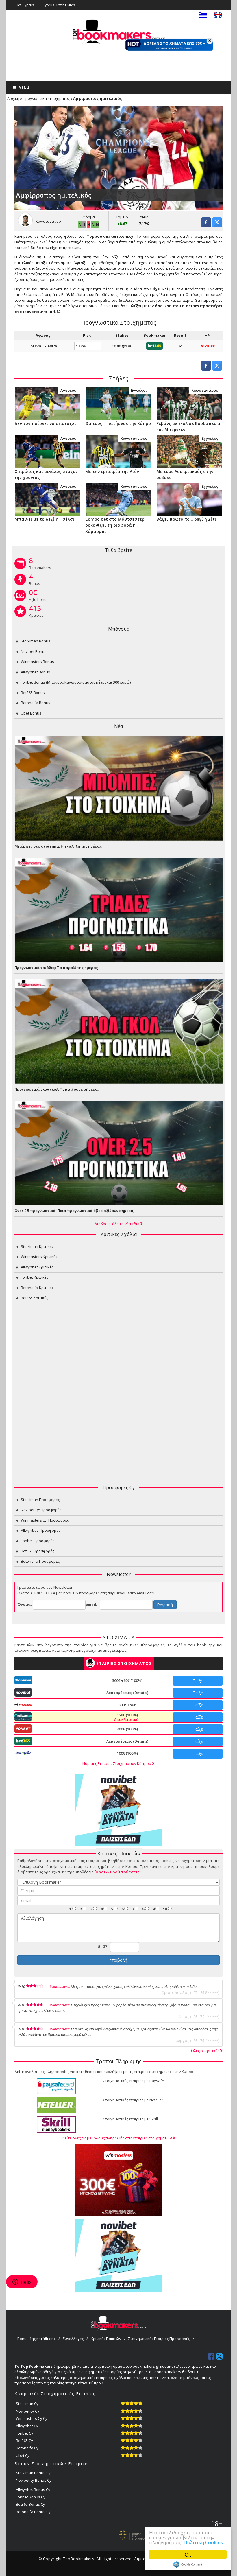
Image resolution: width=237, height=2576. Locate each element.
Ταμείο (122, 217)
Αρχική (13, 98)
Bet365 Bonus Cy (30, 2504)
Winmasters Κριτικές (39, 1257)
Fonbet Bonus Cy (31, 2497)
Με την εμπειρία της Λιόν (112, 471)
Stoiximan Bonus (36, 641)
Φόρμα (89, 217)
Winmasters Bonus (37, 662)
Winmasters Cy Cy (32, 2418)
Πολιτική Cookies (203, 2542)
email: (91, 1604)
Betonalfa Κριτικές (37, 1288)
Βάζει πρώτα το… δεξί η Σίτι (186, 519)
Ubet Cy (23, 2455)
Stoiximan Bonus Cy (33, 2473)
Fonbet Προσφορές (38, 1541)
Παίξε (198, 1681)
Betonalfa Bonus (36, 703)
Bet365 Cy (24, 2441)
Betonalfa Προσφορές (40, 1561)
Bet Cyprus (25, 5)
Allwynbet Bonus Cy (33, 2490)
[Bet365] (154, 345)
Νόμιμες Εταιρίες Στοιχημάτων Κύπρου (117, 1763)
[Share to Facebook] (206, 225)
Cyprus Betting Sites (59, 5)
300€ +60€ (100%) (127, 1680)
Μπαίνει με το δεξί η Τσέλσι (45, 519)
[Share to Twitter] (217, 225)
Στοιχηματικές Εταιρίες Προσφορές (159, 2339)
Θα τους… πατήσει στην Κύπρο (118, 423)
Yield (144, 217)
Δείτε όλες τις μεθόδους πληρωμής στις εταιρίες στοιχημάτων (117, 2138)
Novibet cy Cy (28, 2411)
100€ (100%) (127, 1753)
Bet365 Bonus (33, 693)
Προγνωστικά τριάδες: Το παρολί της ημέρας (56, 968)
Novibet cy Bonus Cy (34, 2480)
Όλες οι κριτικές (205, 2051)
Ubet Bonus (31, 713)
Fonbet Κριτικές (35, 1277)
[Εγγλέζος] (118, 403)
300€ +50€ (127, 1705)
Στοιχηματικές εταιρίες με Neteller (133, 2100)
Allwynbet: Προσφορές (40, 1530)
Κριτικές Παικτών (106, 2339)
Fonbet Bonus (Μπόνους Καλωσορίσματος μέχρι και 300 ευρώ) (76, 682)
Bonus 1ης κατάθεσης (36, 2339)
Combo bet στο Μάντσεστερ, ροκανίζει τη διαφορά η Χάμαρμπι (115, 525)
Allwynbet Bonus (35, 672)
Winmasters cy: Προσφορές (45, 1520)
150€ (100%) (127, 1717)
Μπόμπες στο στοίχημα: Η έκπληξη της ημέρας (58, 846)
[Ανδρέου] (48, 403)
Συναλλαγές (73, 2339)
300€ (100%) (127, 1729)
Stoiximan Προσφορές (40, 1500)
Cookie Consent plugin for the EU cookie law (188, 2564)
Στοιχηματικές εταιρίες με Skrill (130, 2119)
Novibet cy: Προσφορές (41, 1510)
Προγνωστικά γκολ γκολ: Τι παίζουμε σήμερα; (57, 1089)
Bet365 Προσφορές (37, 1551)
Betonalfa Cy (27, 2448)
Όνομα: (25, 1604)
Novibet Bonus (34, 651)
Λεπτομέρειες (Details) (127, 1693)
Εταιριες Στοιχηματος (124, 1663)
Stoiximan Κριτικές (37, 1246)
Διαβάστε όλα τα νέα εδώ (117, 1224)
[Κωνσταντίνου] (189, 403)
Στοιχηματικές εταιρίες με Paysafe (134, 2081)
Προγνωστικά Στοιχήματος (46, 98)
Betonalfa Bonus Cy (33, 2512)
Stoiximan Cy (27, 2404)
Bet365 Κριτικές (34, 1298)
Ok (188, 2554)
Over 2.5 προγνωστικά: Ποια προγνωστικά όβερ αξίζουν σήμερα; (74, 1211)
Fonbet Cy (25, 2433)
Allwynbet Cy (27, 2426)
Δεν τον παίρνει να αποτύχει (45, 423)
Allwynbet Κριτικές (37, 1267)
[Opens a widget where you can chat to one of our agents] (22, 2282)
